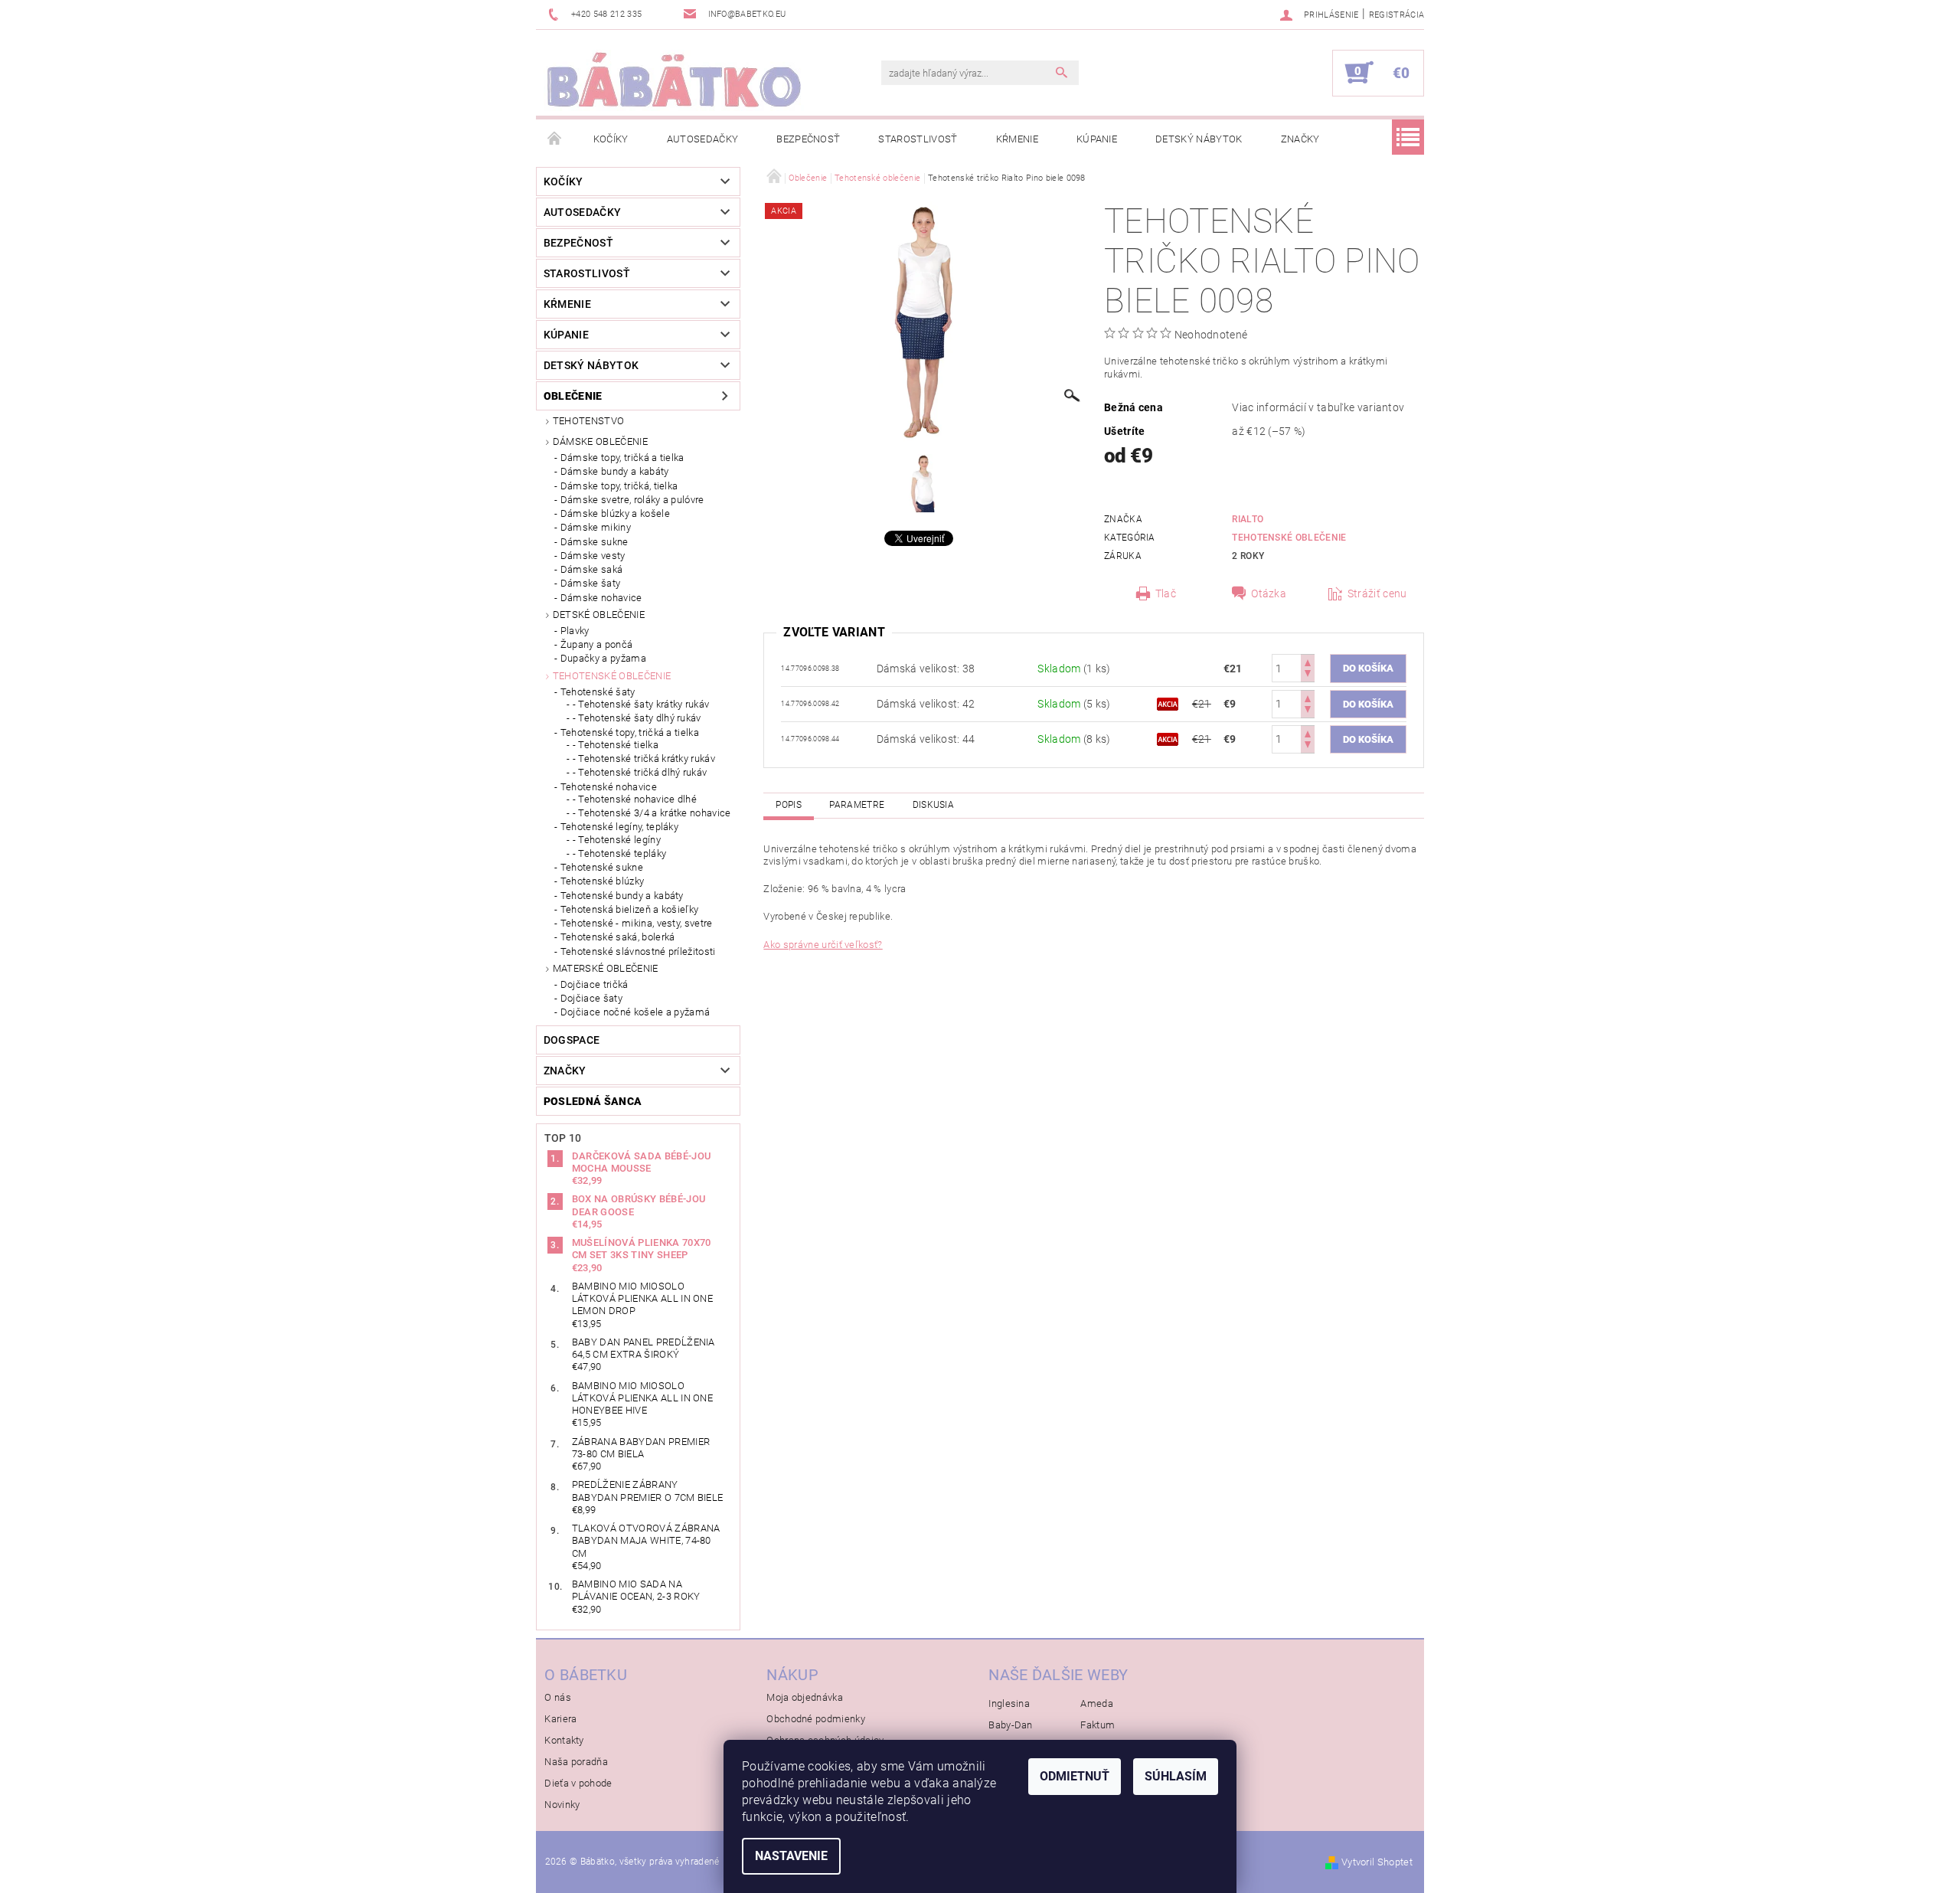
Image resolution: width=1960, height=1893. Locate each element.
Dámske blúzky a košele (615, 513)
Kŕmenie (1017, 139)
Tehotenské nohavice (609, 787)
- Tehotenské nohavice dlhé (635, 799)
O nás (558, 1697)
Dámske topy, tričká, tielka (619, 486)
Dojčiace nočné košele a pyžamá (635, 1012)
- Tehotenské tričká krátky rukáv (644, 759)
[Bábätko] (674, 80)
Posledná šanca (593, 1101)
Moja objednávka (805, 1697)
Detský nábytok (1199, 139)
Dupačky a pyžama (603, 658)
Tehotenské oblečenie (612, 676)
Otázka (1269, 593)
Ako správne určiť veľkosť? (823, 945)
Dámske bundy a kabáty (615, 471)
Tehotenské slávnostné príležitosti (638, 951)
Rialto (1248, 519)
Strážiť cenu (1377, 593)
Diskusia (934, 805)
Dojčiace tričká (595, 984)
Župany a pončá (596, 644)
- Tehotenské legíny (617, 840)
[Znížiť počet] (1308, 675)
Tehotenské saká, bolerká (618, 937)
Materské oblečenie (606, 968)
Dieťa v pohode (578, 1783)
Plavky (575, 631)
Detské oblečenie (599, 615)
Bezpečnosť (808, 139)
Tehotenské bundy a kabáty (622, 896)
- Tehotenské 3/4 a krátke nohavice (652, 813)
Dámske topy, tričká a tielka (622, 458)
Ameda (1097, 1703)
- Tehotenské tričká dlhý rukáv (640, 772)
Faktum (1098, 1725)
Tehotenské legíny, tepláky (619, 827)
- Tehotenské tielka (616, 745)
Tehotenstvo (589, 421)
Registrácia (1397, 15)
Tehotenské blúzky (602, 881)
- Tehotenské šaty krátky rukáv (641, 704)
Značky (1300, 139)
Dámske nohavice (601, 598)
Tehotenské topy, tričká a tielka (630, 732)
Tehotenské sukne (602, 867)
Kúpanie (1097, 139)
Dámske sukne (595, 542)
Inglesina (1009, 1703)
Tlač (1166, 593)
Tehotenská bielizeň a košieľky (630, 909)
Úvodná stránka (555, 139)
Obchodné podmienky (816, 1719)
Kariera (560, 1719)
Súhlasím (1176, 1776)
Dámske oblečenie (600, 441)
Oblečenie (573, 396)
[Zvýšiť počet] (1308, 661)
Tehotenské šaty (598, 692)
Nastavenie (791, 1856)
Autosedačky (703, 139)
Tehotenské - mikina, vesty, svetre (637, 923)
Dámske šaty (591, 583)
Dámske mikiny (596, 527)
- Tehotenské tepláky (619, 853)
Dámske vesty (593, 556)
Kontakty (564, 1740)
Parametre (857, 805)
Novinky (562, 1805)
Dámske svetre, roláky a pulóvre (632, 500)
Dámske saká (592, 569)
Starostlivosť (918, 139)
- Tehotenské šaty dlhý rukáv (637, 718)
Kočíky (611, 139)
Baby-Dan (1011, 1725)
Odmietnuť (1075, 1776)
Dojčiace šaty (591, 998)
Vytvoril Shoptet (1377, 1862)
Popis (789, 805)
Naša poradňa (576, 1762)
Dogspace (572, 1040)
